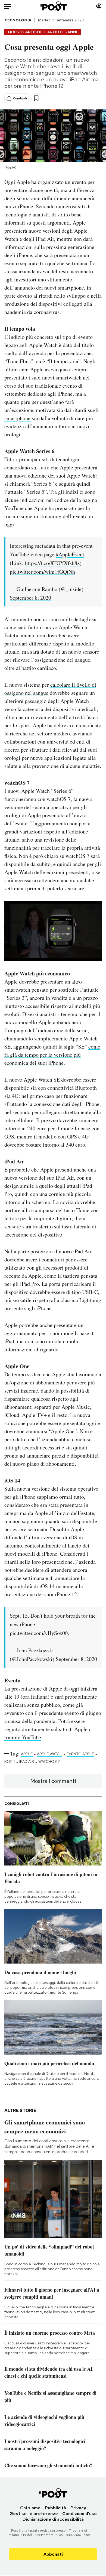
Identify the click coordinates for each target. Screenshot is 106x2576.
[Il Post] (53, 6)
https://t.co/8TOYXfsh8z (52, 563)
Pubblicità (55, 2508)
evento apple (80, 1754)
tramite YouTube (23, 1737)
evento (79, 182)
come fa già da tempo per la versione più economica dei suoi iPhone (52, 1055)
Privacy (78, 2508)
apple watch (50, 1754)
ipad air (27, 1761)
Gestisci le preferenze (34, 2514)
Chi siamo (30, 2508)
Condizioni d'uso (79, 2514)
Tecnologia (18, 20)
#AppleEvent (70, 554)
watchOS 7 (59, 799)
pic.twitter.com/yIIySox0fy (40, 1633)
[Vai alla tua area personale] (99, 6)
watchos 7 (49, 1761)
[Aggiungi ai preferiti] (36, 98)
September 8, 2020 (30, 598)
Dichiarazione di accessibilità (53, 2519)
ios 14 (10, 1761)
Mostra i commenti (53, 1781)
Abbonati (53, 2554)
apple (27, 1754)
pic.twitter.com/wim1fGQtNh (42, 572)
